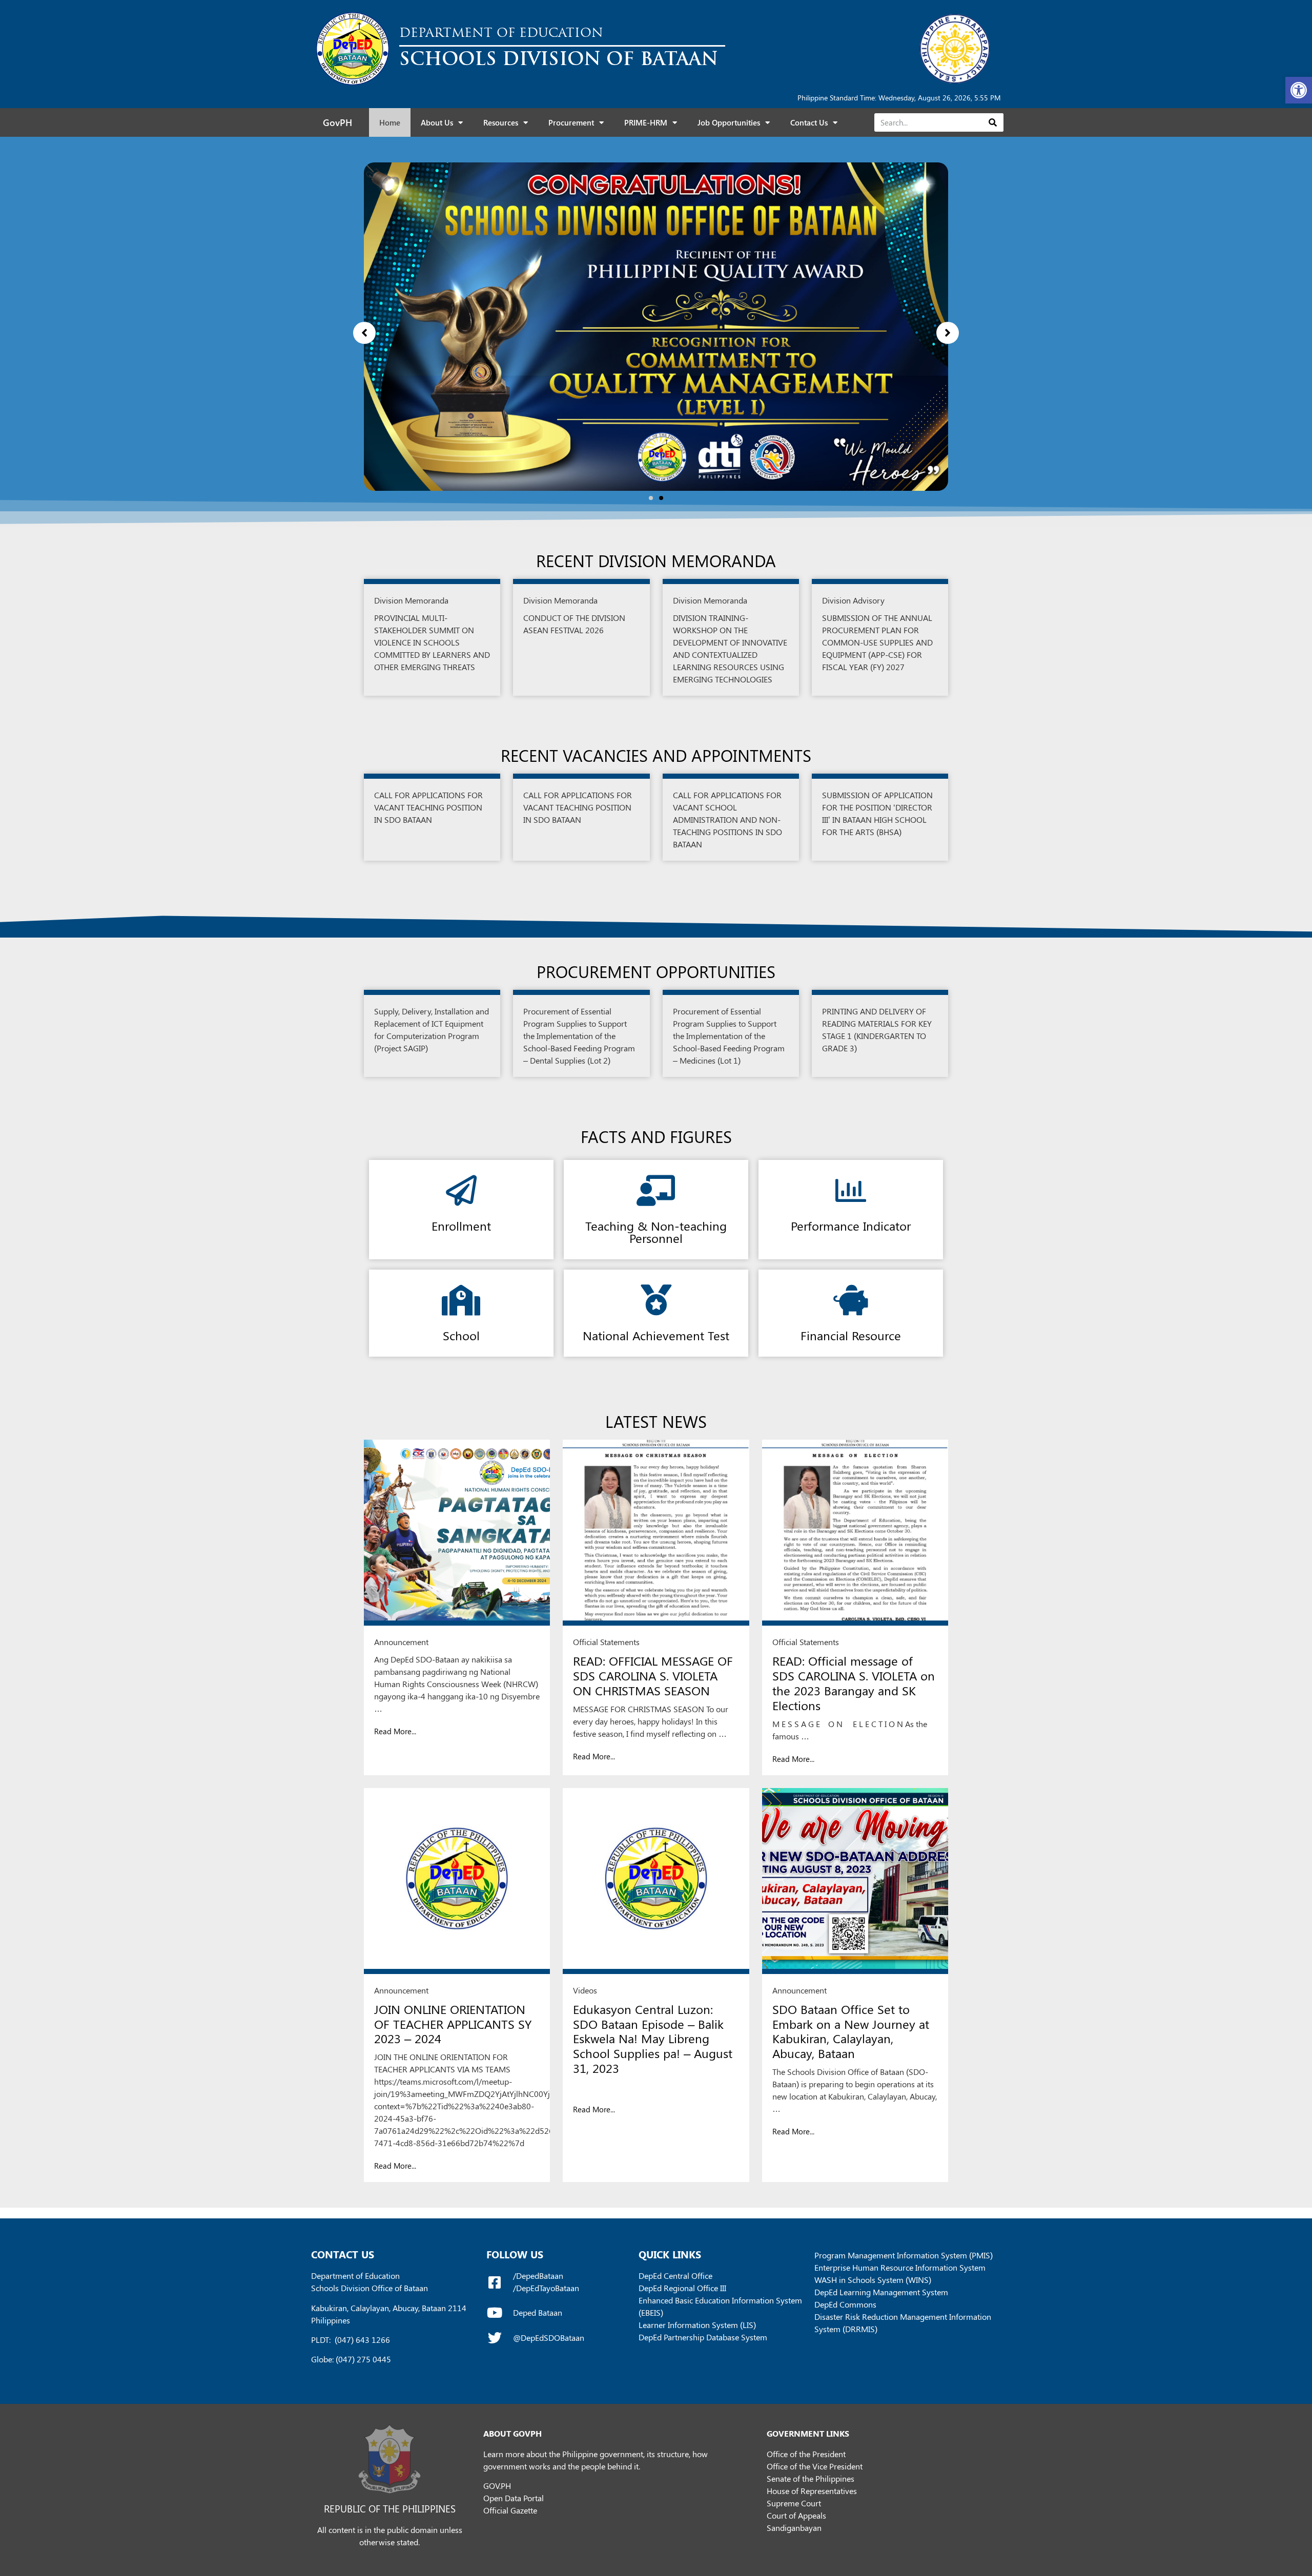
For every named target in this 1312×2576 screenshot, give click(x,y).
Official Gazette (510, 2510)
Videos (585, 1990)
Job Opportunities (729, 122)
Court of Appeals (796, 2515)
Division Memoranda (411, 600)
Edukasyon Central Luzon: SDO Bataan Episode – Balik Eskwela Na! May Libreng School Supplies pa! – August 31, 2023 (653, 2038)
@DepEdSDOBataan (549, 2338)
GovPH (337, 122)
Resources (501, 122)
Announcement (401, 1642)
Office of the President (806, 2454)
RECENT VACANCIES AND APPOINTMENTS (656, 755)
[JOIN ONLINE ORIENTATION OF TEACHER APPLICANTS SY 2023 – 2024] (457, 1881)
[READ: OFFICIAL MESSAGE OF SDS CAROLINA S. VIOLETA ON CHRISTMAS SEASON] (656, 1533)
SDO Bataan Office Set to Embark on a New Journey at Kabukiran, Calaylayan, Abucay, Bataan (851, 2031)
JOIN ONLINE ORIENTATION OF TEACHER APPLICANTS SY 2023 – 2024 (453, 2024)
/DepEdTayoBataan (546, 2288)
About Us (437, 122)
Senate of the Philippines (811, 2478)
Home (390, 122)
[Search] (992, 122)
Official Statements (606, 1642)
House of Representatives (812, 2491)
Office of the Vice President (815, 2466)
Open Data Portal (514, 2498)
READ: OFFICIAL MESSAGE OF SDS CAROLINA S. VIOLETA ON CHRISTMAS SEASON (653, 1675)
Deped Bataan (538, 2312)
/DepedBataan (538, 2276)
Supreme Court (794, 2503)
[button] (1299, 90)
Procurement (571, 122)
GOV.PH (497, 2486)
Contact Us (809, 122)
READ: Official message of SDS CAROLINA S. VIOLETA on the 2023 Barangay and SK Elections (854, 1682)
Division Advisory (853, 600)
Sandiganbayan (794, 2528)
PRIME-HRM (646, 122)
